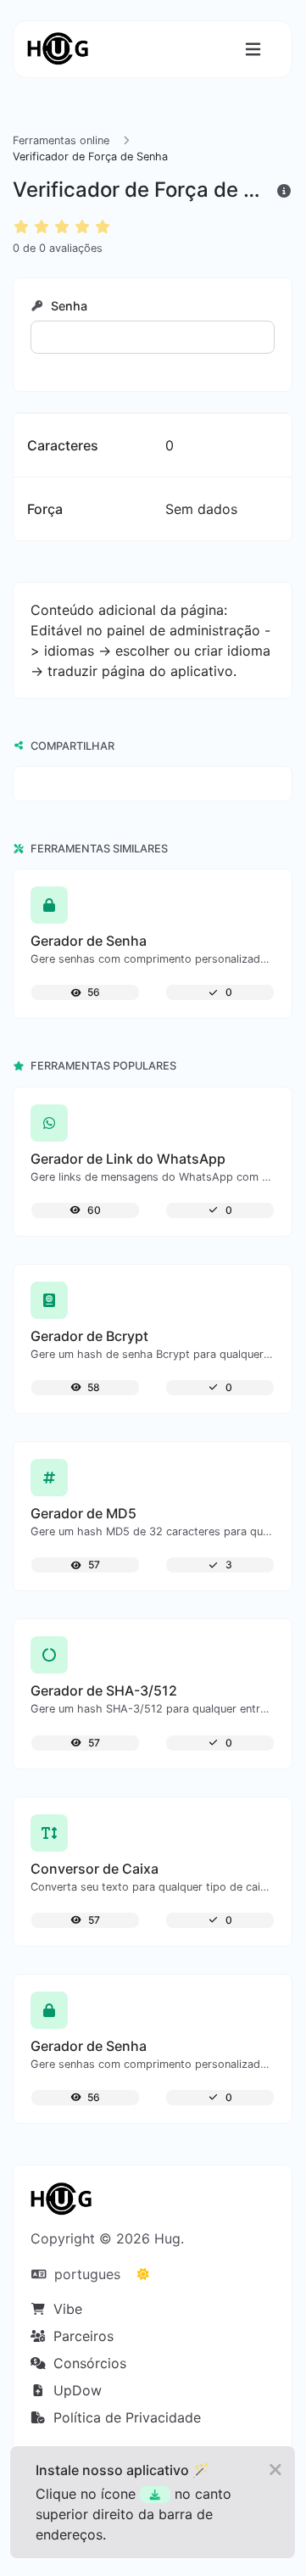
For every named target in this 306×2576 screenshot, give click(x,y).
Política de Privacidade (125, 2417)
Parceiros (81, 2336)
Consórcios (88, 2363)
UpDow (75, 2390)
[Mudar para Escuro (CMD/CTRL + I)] (143, 2274)
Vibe (66, 2309)
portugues (85, 2274)
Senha (67, 306)
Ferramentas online (61, 140)
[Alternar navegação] (253, 50)
